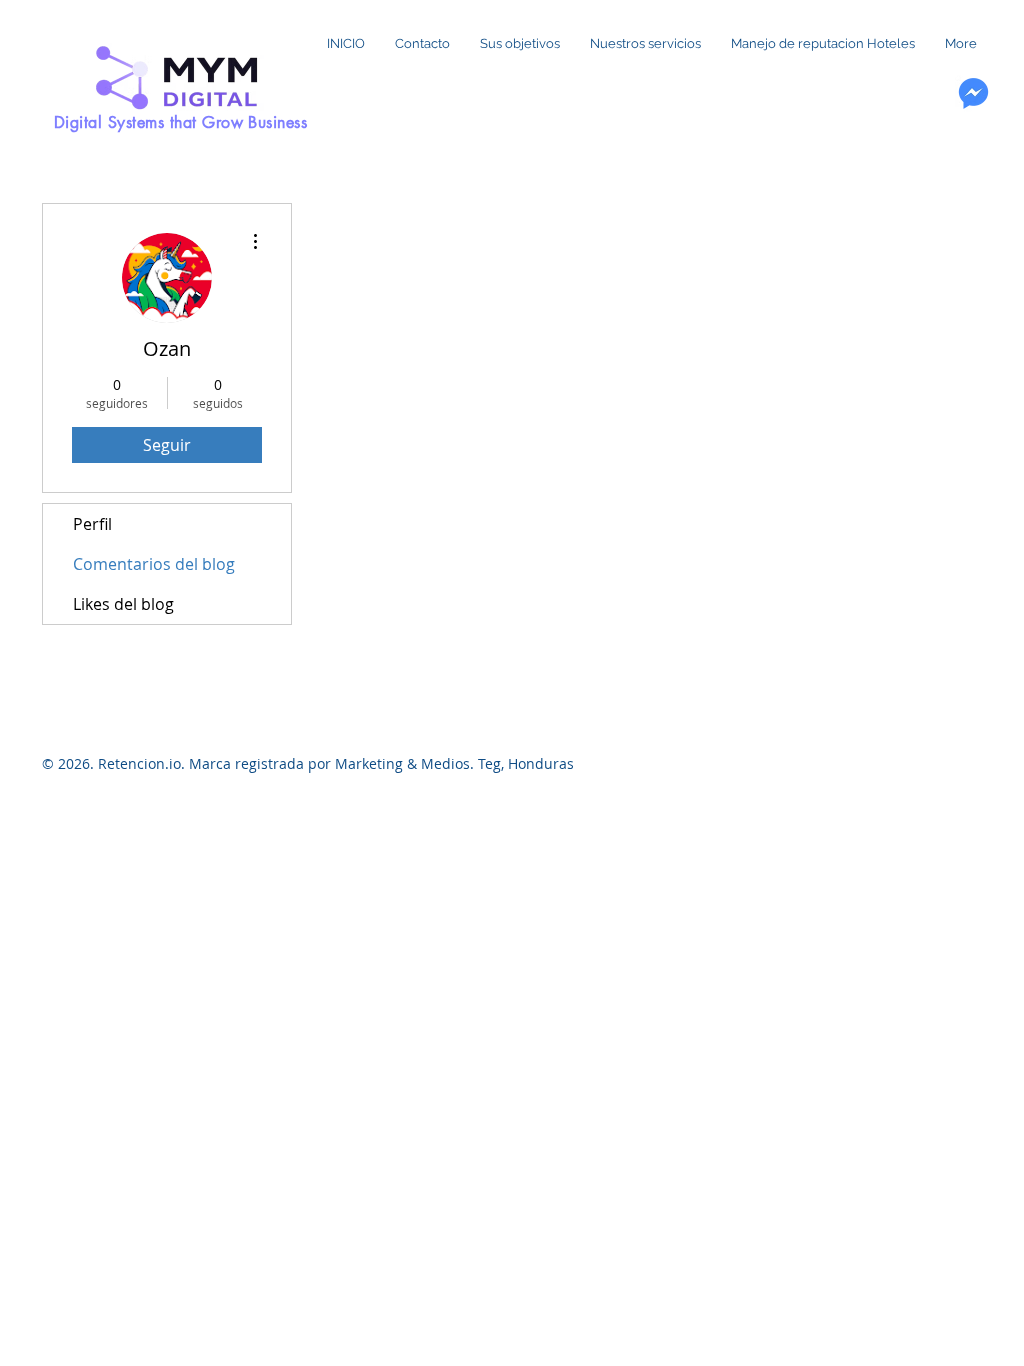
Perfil (92, 524)
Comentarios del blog (154, 564)
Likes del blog (123, 604)
